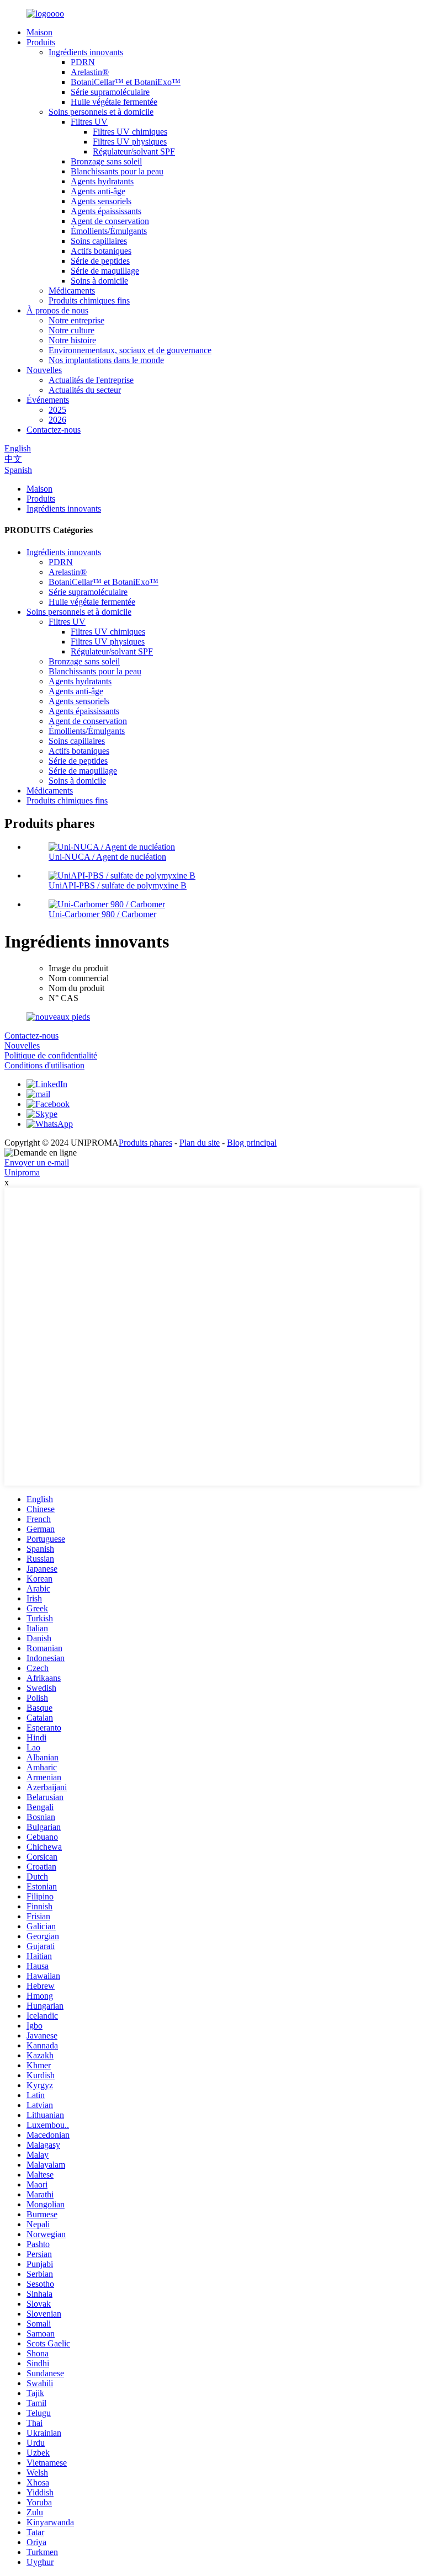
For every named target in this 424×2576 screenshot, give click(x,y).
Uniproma (22, 1172)
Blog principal (252, 1143)
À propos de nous (57, 310)
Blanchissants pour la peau (117, 171)
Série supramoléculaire (110, 92)
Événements (48, 400)
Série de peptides (100, 261)
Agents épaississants (106, 211)
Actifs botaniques (101, 251)
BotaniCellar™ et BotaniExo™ (126, 82)
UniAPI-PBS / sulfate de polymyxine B (118, 885)
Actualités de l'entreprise (91, 380)
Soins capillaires (99, 241)
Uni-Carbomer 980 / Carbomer (102, 914)
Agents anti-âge (98, 191)
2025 (57, 410)
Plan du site (200, 1143)
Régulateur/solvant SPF (134, 151)
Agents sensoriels (101, 201)
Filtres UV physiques (130, 142)
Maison (39, 32)
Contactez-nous (54, 430)
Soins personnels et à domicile (101, 112)
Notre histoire (72, 340)
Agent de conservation (110, 221)
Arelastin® (90, 72)
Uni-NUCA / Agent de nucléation (107, 857)
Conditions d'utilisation (44, 1065)
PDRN (83, 62)
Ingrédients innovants (86, 52)
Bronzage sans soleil (106, 161)
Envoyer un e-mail (37, 1162)
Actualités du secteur (85, 390)
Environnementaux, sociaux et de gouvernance (130, 350)
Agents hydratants (102, 181)
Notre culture (71, 330)
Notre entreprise (76, 320)
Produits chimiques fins (89, 300)
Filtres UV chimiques (130, 132)
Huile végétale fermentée (114, 102)
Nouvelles (44, 370)
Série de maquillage (105, 271)
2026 (57, 420)
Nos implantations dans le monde (106, 360)
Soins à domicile (99, 281)
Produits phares (145, 1143)
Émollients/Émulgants (109, 231)
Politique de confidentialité (51, 1055)
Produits (41, 42)
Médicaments (72, 291)
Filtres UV (89, 122)
